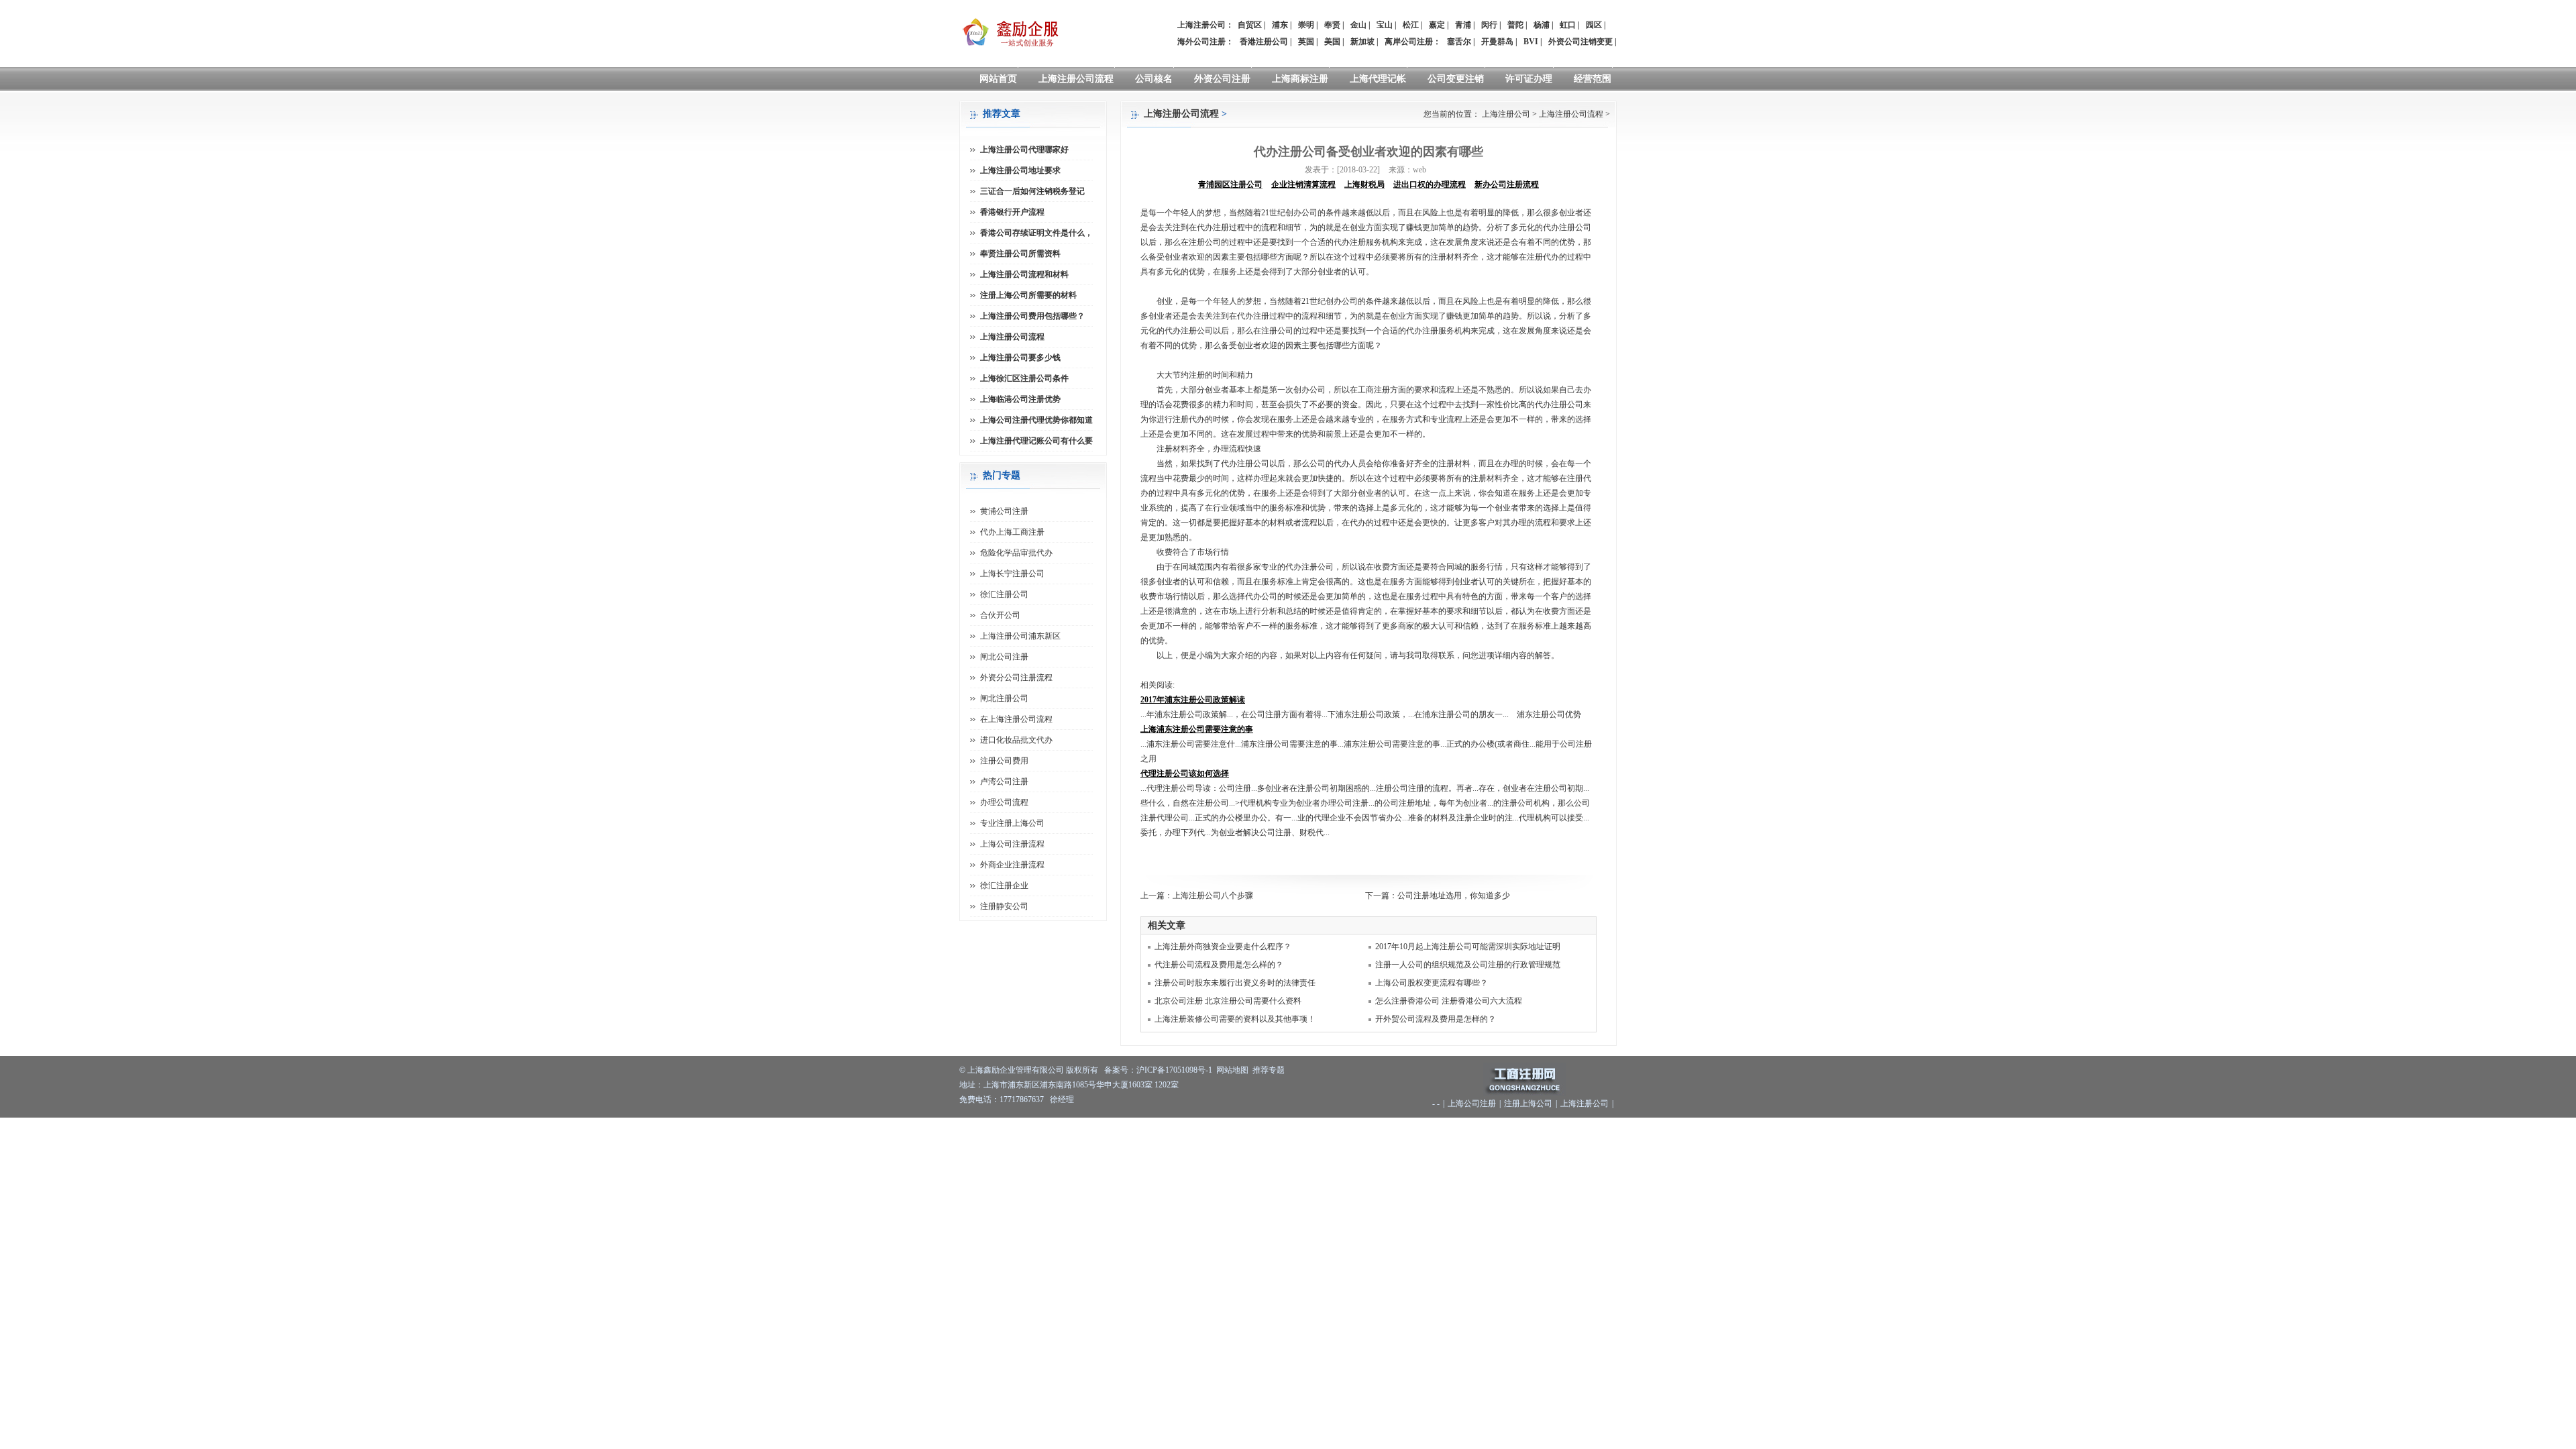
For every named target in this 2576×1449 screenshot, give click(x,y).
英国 (1306, 42)
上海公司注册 (1472, 1104)
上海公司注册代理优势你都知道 (1036, 420)
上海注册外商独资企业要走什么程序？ (1223, 947)
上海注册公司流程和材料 (1024, 274)
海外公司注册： (1205, 42)
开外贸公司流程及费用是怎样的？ (1436, 1019)
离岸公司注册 (1409, 42)
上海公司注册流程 (1012, 844)
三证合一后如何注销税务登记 (1032, 191)
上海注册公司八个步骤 (1213, 896)
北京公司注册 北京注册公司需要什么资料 (1228, 1001)
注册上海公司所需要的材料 (1028, 295)
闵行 (1489, 25)
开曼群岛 (1497, 42)
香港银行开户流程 (1012, 212)
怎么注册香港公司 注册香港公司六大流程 (1449, 1001)
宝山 (1385, 25)
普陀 (1515, 25)
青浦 (1463, 25)
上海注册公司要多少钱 (1020, 358)
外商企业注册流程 (1012, 865)
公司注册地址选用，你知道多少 (1454, 896)
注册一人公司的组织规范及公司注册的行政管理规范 (1468, 965)
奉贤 (1332, 25)
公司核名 (1154, 79)
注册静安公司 (1004, 906)
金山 (1358, 25)
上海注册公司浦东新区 (1020, 636)
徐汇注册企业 (1004, 885)
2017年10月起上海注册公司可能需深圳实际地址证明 (1468, 947)
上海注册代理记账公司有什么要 (1036, 441)
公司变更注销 (1456, 79)
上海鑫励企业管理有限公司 (1016, 1070)
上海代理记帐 (1378, 79)
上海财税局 (1364, 184)
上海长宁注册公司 (1012, 574)
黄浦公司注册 (1004, 511)
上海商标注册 (1300, 79)
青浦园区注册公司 (1230, 184)
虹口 (1568, 25)
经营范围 (1593, 79)
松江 (1411, 25)
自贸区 (1250, 25)
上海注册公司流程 (1076, 79)
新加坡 (1362, 42)
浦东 (1280, 25)
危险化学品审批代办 (1016, 553)
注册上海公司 (1528, 1104)
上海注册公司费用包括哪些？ (1032, 316)
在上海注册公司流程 (1016, 719)
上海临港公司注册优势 (1020, 399)
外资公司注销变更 (1580, 42)
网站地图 (1232, 1070)
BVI (1531, 42)
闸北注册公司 (1004, 698)
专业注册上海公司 (1012, 823)
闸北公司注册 (1004, 657)
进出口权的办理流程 (1430, 184)
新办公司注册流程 (1507, 184)
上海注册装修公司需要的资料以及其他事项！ (1235, 1019)
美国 (1332, 42)
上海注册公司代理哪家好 (1024, 150)
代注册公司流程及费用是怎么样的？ (1219, 965)
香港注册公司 (1264, 42)
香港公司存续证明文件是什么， (1036, 233)
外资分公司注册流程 (1016, 678)
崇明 (1306, 25)
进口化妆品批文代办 (1016, 740)
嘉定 (1437, 25)
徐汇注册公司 (1004, 594)
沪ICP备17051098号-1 (1174, 1070)
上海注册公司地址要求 (1020, 170)
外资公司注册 (1222, 79)
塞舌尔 (1459, 42)
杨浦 (1542, 25)
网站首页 (998, 79)
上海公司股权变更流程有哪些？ (1432, 983)
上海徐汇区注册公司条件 (1024, 378)
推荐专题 (1269, 1070)
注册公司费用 (1004, 761)
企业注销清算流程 (1303, 184)
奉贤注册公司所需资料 (1020, 254)
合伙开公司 (1000, 615)
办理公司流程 (1004, 802)
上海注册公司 (1506, 114)
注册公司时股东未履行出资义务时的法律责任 (1235, 983)
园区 (1594, 25)
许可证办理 (1529, 79)
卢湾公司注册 (1004, 782)
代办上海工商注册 (1012, 532)
